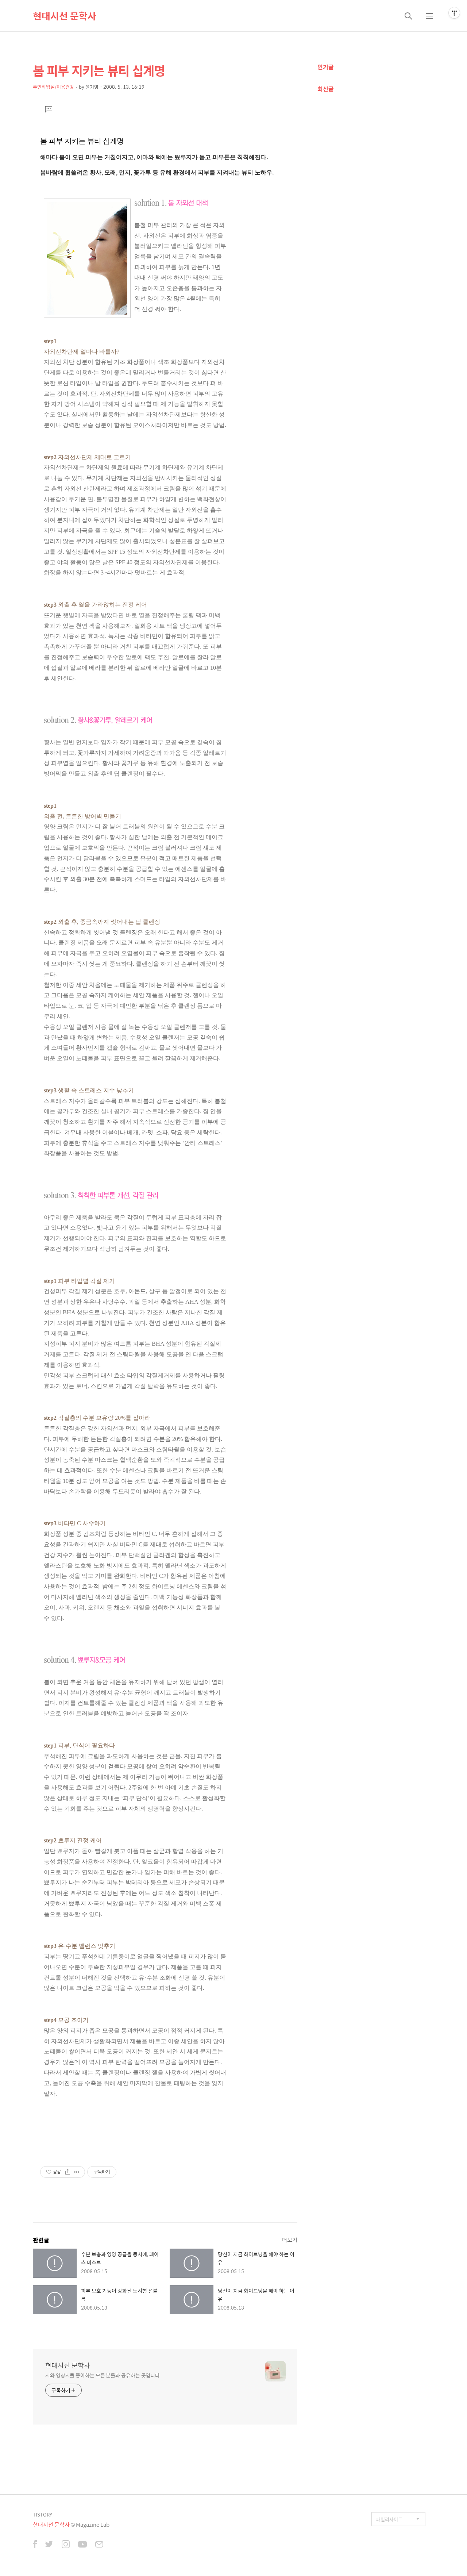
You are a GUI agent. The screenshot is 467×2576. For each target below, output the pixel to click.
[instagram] (66, 2545)
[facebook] (35, 2545)
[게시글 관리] (77, 2172)
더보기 (290, 2240)
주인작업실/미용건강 (53, 87)
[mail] (99, 2545)
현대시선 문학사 (65, 16)
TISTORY (43, 2515)
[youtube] (82, 2545)
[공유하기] (68, 2172)
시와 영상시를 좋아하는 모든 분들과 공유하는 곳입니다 (103, 2375)
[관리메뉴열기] (454, 13)
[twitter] (49, 2545)
